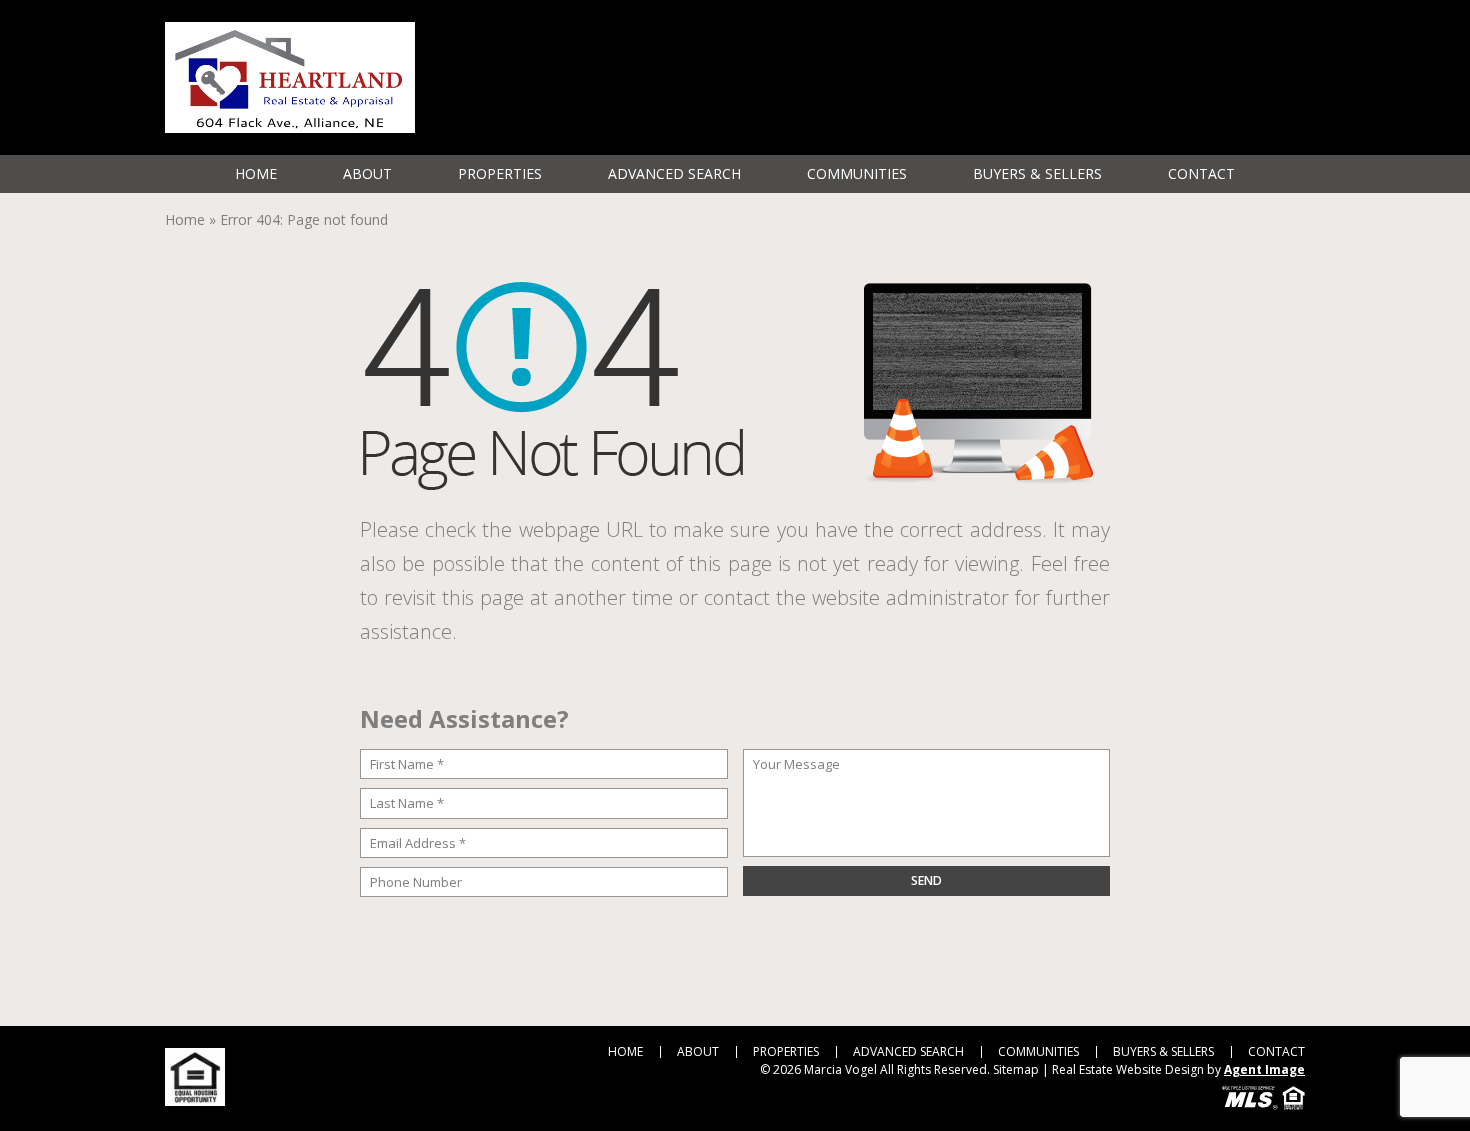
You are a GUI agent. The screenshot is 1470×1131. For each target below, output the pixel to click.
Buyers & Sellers (1037, 173)
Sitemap (1016, 1069)
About (367, 173)
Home (256, 173)
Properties (500, 173)
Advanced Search (674, 173)
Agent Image (1264, 1069)
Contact (1201, 173)
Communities (857, 173)
